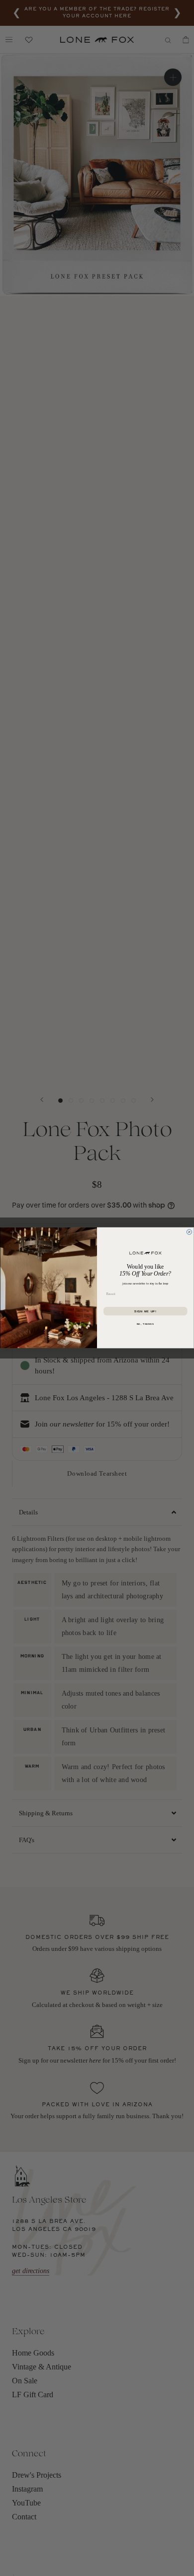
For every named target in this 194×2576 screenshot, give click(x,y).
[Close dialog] (189, 1232)
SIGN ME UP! (145, 1312)
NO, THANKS (146, 1324)
